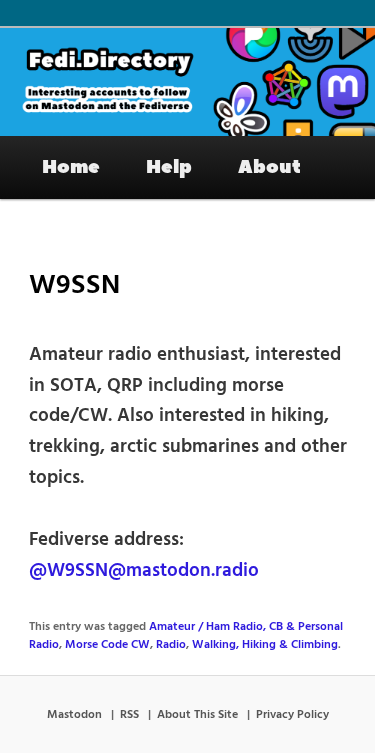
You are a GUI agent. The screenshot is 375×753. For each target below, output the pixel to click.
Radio (171, 645)
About (269, 167)
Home (71, 167)
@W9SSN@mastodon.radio (144, 571)
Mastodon (74, 715)
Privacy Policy (292, 715)
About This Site (197, 715)
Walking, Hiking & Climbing (265, 645)
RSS (129, 715)
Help (169, 167)
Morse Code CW (107, 645)
